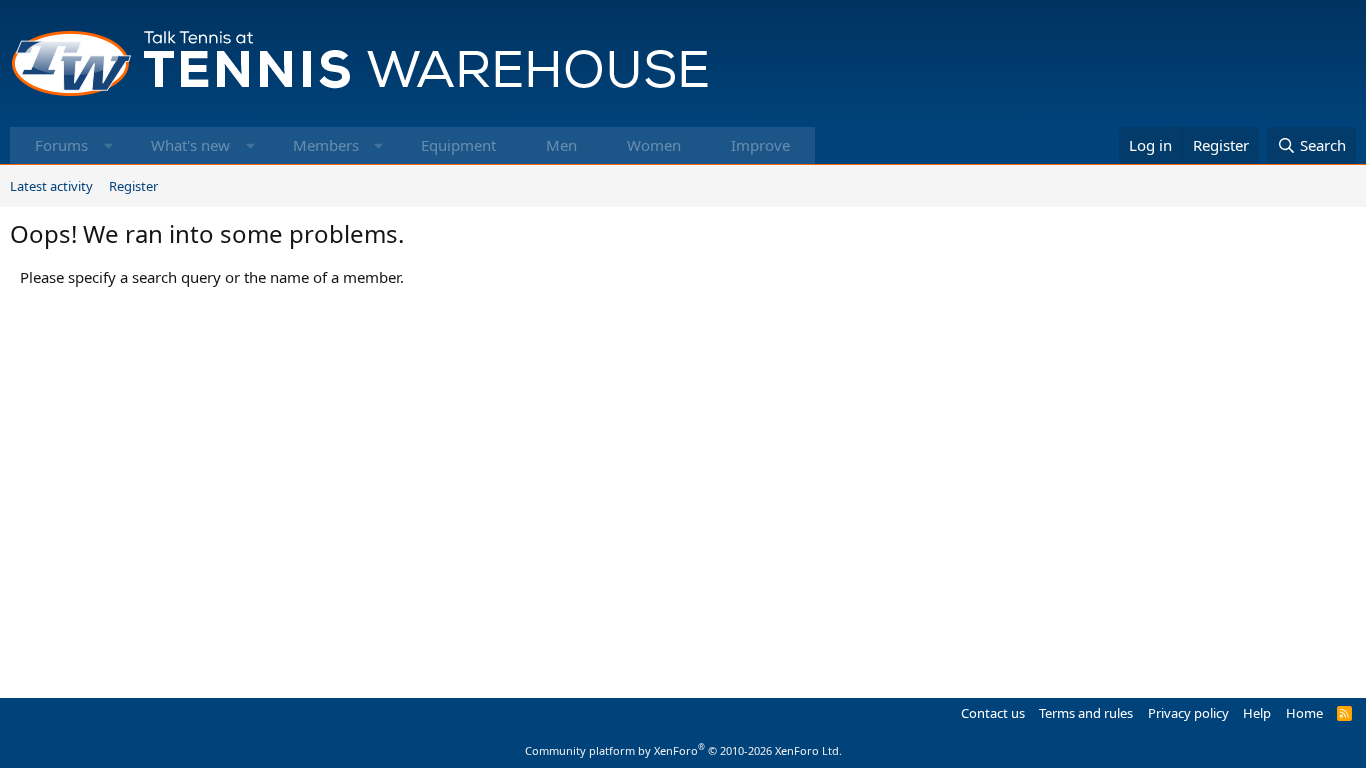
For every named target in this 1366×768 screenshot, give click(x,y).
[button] (108, 145)
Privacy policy (1188, 713)
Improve (760, 145)
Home (1304, 713)
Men (561, 145)
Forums (61, 145)
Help (1257, 713)
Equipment (458, 145)
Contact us (993, 713)
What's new (190, 145)
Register (133, 186)
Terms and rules (1086, 713)
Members (326, 145)
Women (654, 145)
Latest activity (51, 186)
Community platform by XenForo (683, 750)
